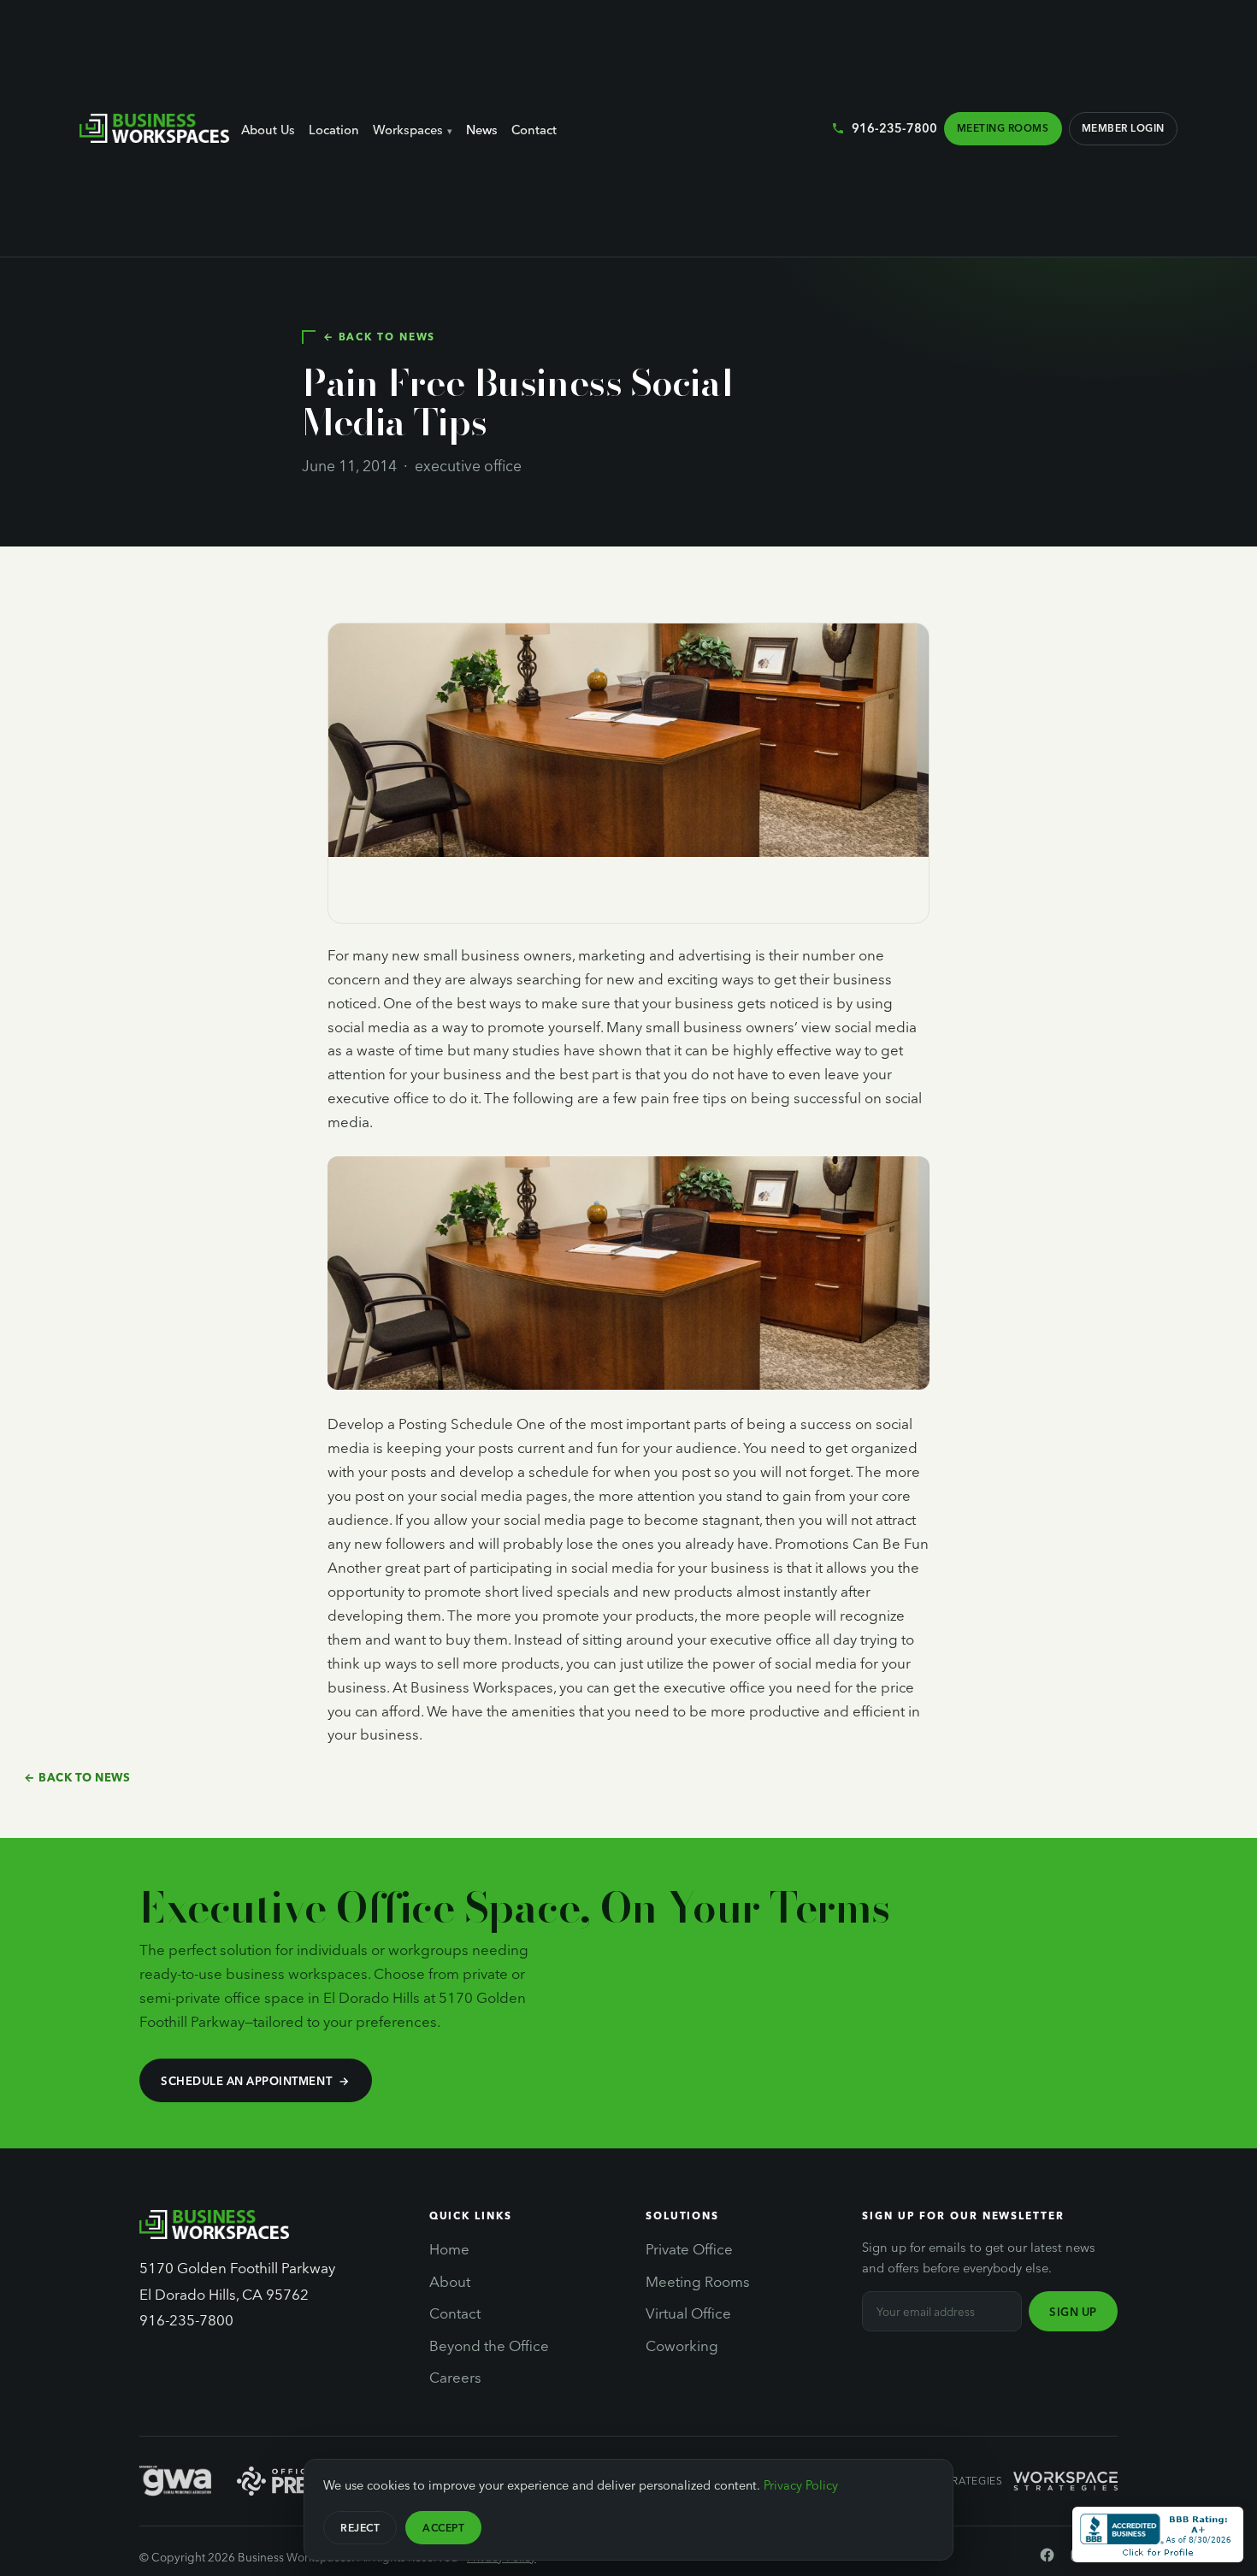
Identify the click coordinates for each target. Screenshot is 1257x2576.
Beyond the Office (489, 2345)
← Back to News (379, 336)
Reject (360, 2527)
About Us (268, 129)
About (450, 2281)
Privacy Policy (801, 2484)
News (482, 129)
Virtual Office (688, 2313)
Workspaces (408, 129)
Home (449, 2248)
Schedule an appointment (246, 2080)
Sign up (1073, 2311)
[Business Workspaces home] (154, 128)
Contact (534, 129)
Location (334, 129)
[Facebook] (1047, 2558)
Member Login (1123, 127)
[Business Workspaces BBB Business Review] (1158, 2535)
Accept (443, 2527)
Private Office (689, 2248)
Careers (455, 2377)
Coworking (682, 2345)
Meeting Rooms (1003, 127)
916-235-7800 (894, 127)
